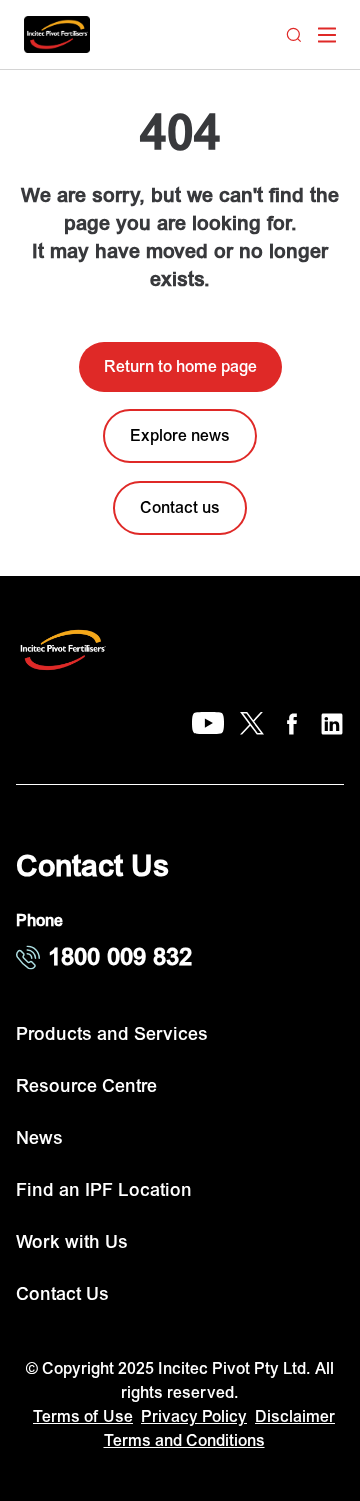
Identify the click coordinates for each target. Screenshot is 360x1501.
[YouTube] (208, 724)
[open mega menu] (327, 35)
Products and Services (112, 1034)
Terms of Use (83, 1417)
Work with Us (72, 1242)
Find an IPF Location (104, 1190)
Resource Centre (86, 1086)
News (39, 1138)
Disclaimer (295, 1417)
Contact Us (62, 1294)
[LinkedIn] (332, 724)
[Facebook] (292, 724)
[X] (252, 724)
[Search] (294, 35)
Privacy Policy (194, 1417)
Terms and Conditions (184, 1441)
